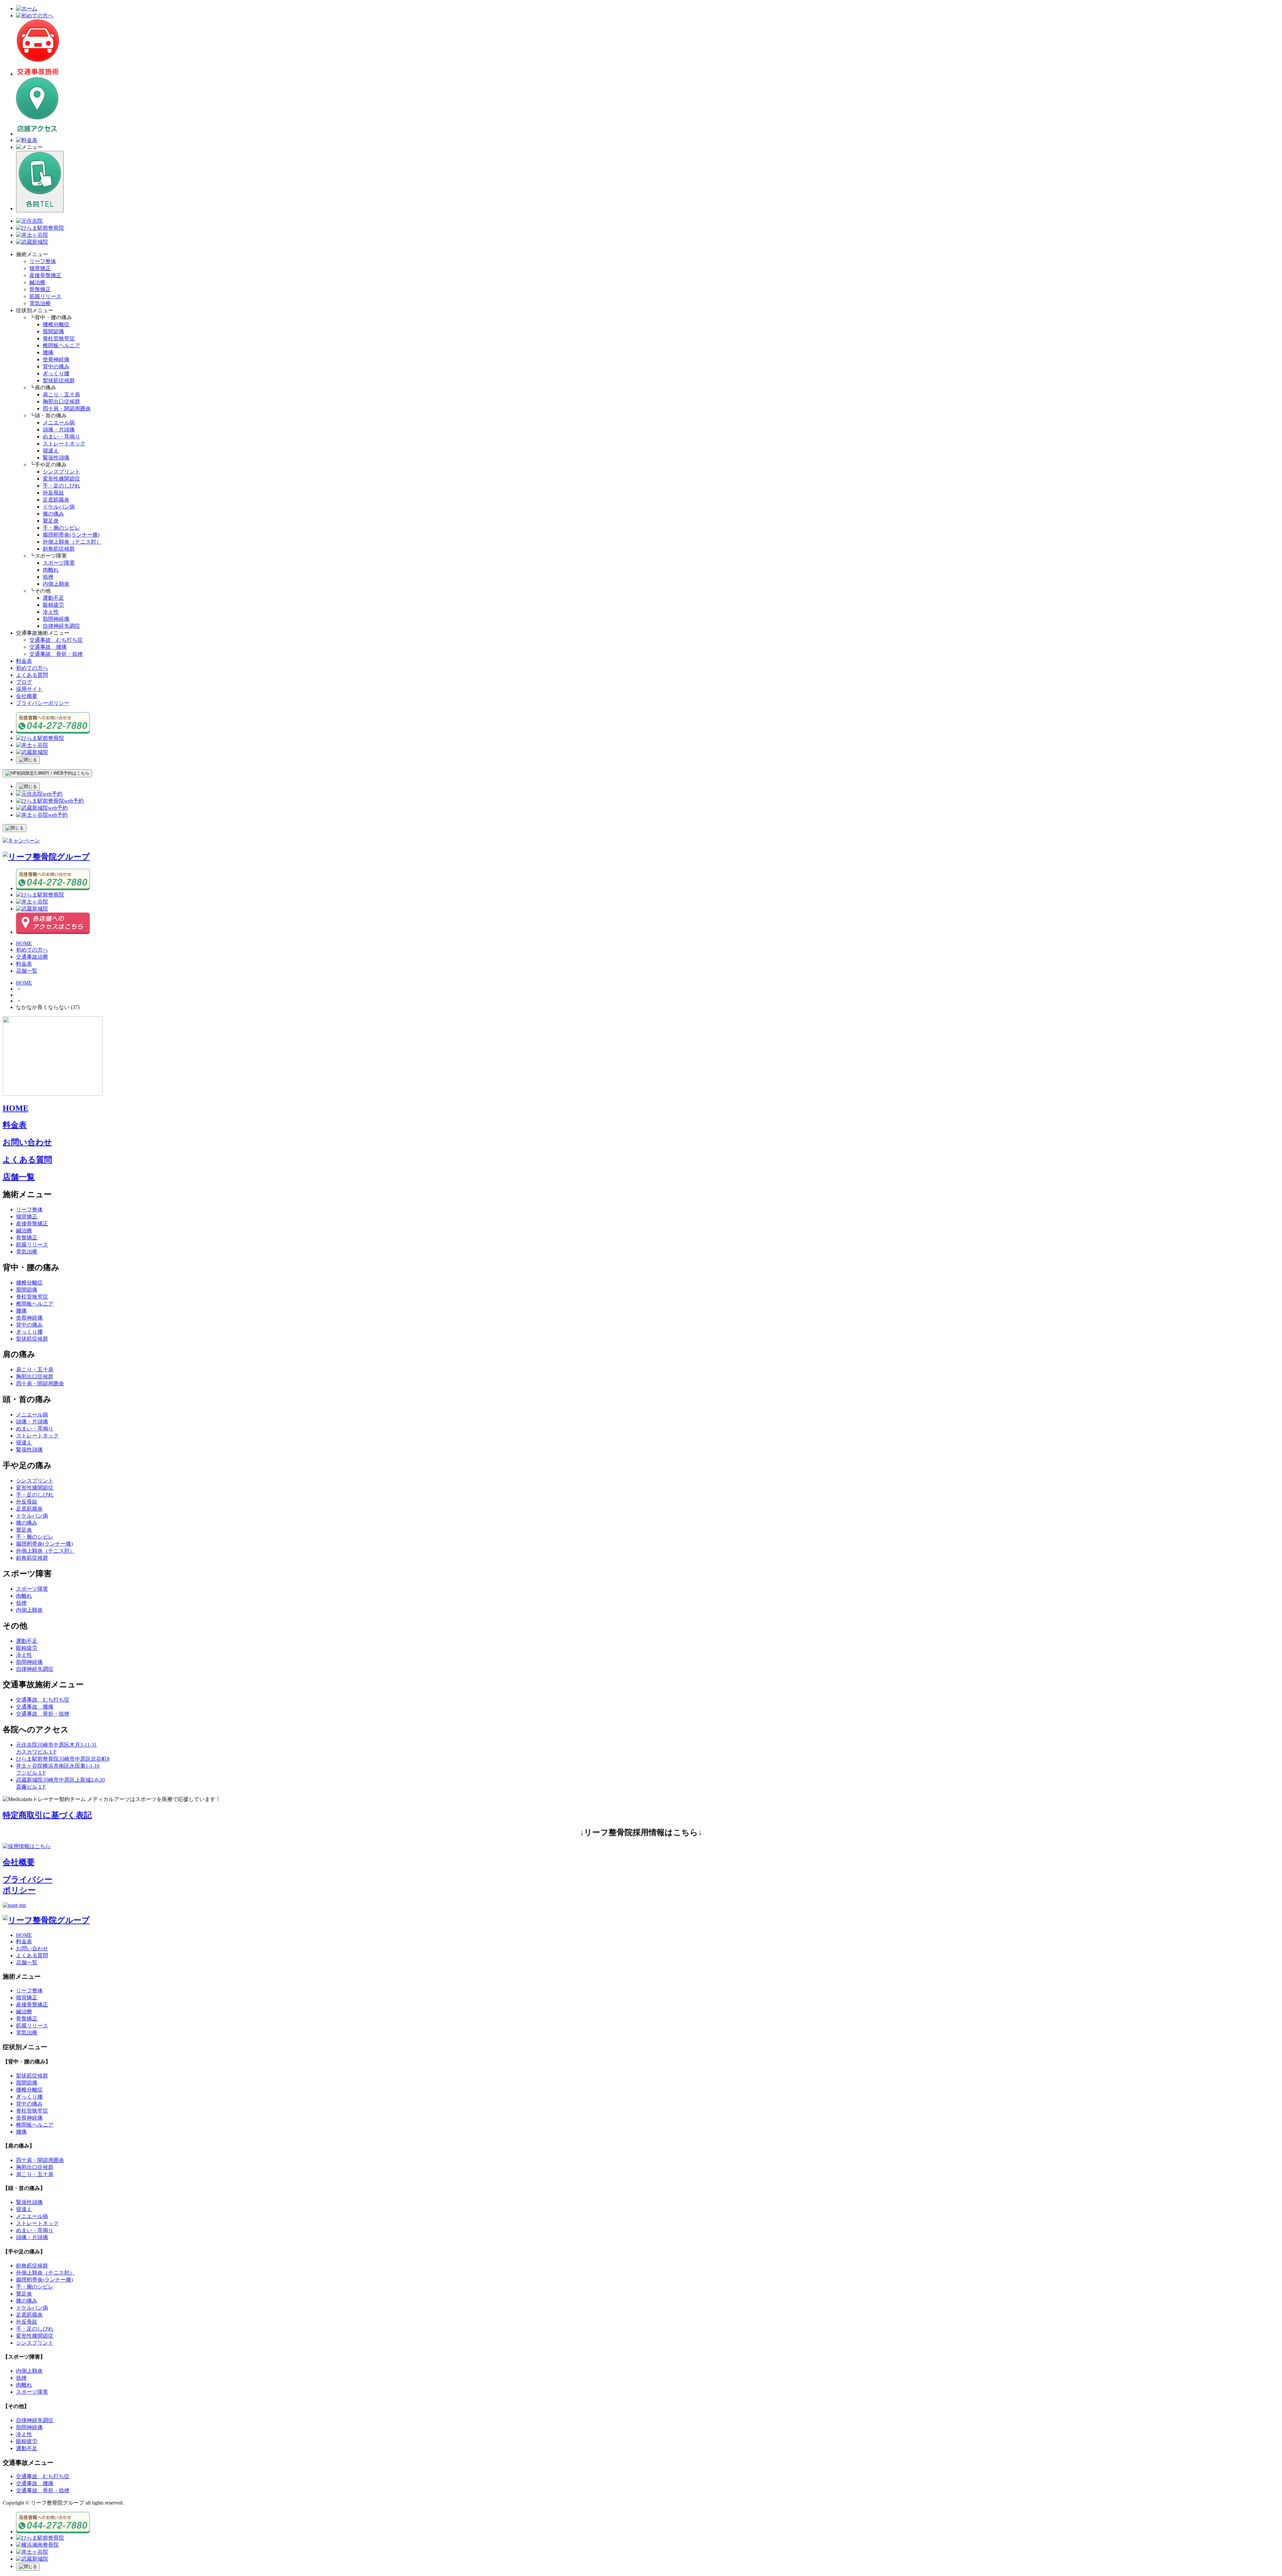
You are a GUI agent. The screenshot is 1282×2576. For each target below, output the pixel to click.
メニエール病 (59, 423)
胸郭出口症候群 (61, 402)
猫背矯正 (40, 268)
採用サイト (29, 689)
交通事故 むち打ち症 (56, 640)
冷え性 (51, 612)
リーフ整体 (43, 261)
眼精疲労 (53, 605)
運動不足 (53, 598)
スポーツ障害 (59, 563)
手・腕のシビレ (61, 528)
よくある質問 (32, 675)
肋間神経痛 (56, 619)
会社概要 (27, 696)
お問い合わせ (27, 1142)
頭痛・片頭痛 (59, 430)
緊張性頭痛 (56, 458)
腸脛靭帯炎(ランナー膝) (71, 535)
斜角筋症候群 (59, 549)
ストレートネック (64, 444)
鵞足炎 (51, 521)
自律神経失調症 (61, 626)
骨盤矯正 (40, 289)
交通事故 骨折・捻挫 (56, 654)
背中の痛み (56, 366)
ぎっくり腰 (56, 373)
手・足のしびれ (61, 486)
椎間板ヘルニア (61, 345)
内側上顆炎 (56, 584)
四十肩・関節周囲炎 (67, 409)
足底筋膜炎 (56, 500)
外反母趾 (53, 493)
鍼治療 (37, 282)
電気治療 (40, 303)
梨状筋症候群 (59, 380)
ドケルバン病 (59, 507)
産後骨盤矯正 (45, 275)
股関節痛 (53, 331)
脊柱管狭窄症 (59, 338)
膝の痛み (53, 514)
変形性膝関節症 (61, 479)
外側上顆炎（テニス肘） (72, 542)
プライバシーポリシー (43, 703)
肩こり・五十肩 (61, 394)
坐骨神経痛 (56, 359)
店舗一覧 (19, 1177)
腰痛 (48, 352)
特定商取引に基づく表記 (47, 1815)
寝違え (51, 451)
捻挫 (48, 577)
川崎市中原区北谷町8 (63, 1759)
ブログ (24, 682)
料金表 (24, 661)
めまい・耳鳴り (61, 437)
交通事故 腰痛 (48, 647)
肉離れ (51, 570)
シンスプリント (61, 472)
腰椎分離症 (56, 324)
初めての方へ (32, 668)
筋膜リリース (45, 296)
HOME (24, 983)
